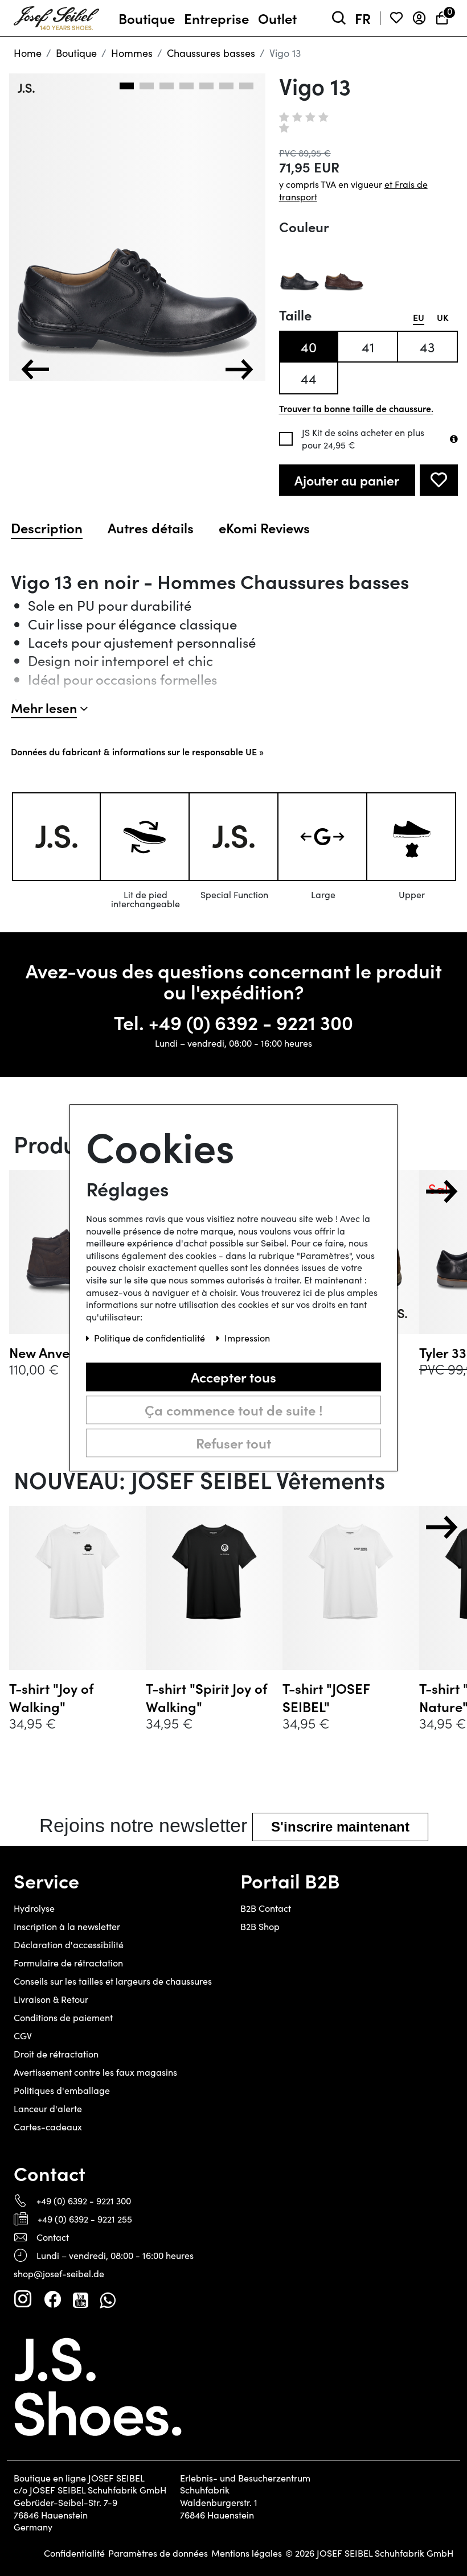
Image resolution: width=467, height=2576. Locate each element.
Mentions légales (247, 2553)
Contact (53, 2237)
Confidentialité (74, 2553)
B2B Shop (260, 1926)
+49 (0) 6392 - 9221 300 (251, 1022)
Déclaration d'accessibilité (69, 1945)
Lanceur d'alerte (48, 2108)
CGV (23, 2036)
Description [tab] (47, 528)
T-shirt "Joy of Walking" (51, 1697)
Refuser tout (233, 1443)
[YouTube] (81, 2299)
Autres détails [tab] (151, 528)
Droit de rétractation (56, 2054)
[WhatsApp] (107, 2299)
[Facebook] (52, 2299)
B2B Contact (266, 1908)
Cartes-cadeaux (48, 2127)
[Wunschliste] (396, 18)
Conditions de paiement (63, 2017)
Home (28, 53)
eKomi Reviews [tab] (264, 528)
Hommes (132, 53)
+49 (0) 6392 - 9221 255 (85, 2219)
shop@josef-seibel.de (59, 2273)
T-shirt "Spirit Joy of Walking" (206, 1697)
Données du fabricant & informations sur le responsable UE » (137, 751)
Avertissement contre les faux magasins (95, 2072)
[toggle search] (339, 18)
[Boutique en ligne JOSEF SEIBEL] (56, 16)
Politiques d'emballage (62, 2090)
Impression (247, 1338)
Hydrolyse (34, 1908)
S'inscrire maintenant (340, 1827)
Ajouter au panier (347, 480)
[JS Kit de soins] (454, 439)
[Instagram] (23, 2299)
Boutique (76, 53)
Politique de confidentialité (151, 1338)
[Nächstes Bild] (239, 369)
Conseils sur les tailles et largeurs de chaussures (113, 1981)
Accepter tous (233, 1377)
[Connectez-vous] (419, 18)
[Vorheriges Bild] (35, 369)
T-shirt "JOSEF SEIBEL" (326, 1697)
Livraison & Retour (51, 1999)
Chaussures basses (211, 53)
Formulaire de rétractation (68, 1963)
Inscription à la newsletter (67, 1926)
